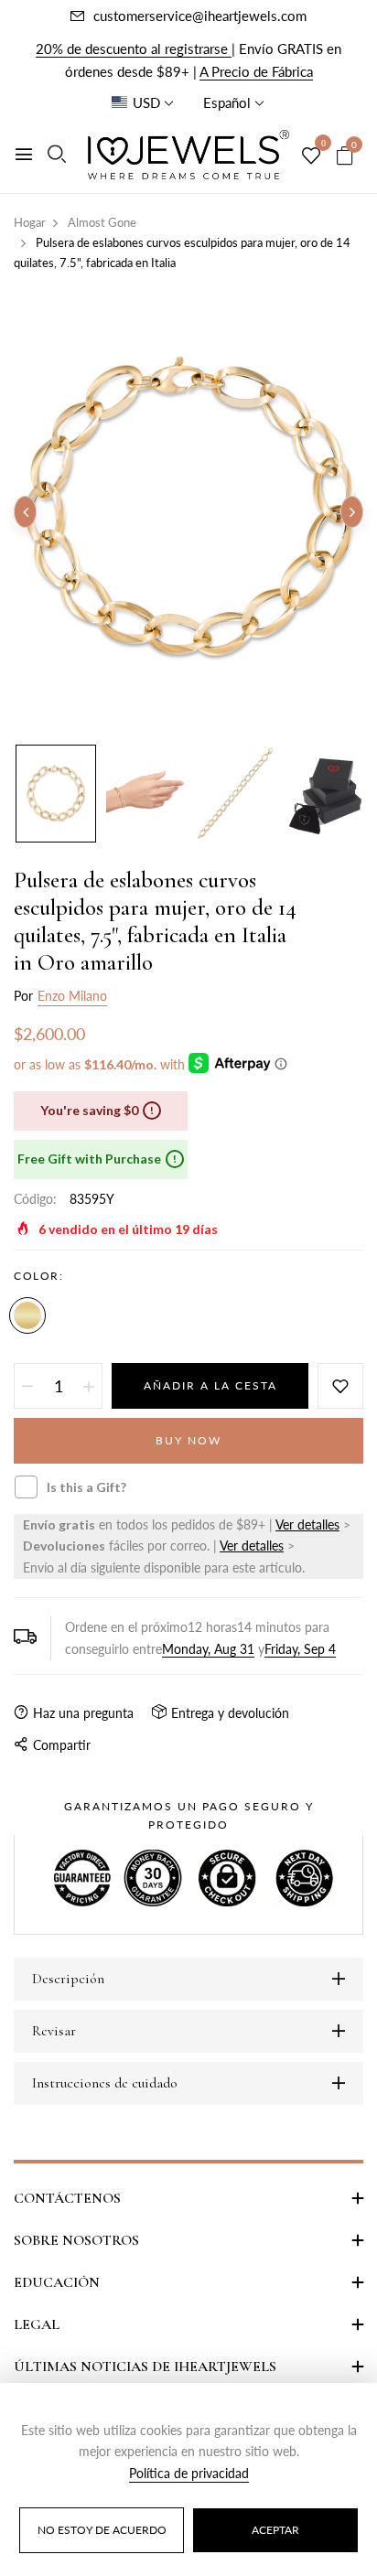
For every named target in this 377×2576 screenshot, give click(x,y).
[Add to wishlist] (340, 1386)
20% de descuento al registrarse (134, 48)
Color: (38, 1276)
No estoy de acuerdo (102, 2530)
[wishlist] (311, 156)
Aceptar (275, 2530)
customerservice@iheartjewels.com (200, 16)
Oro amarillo (27, 1315)
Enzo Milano (72, 996)
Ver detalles (307, 1524)
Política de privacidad (189, 2473)
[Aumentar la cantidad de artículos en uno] (89, 1386)
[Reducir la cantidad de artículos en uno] (27, 1386)
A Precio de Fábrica (256, 71)
